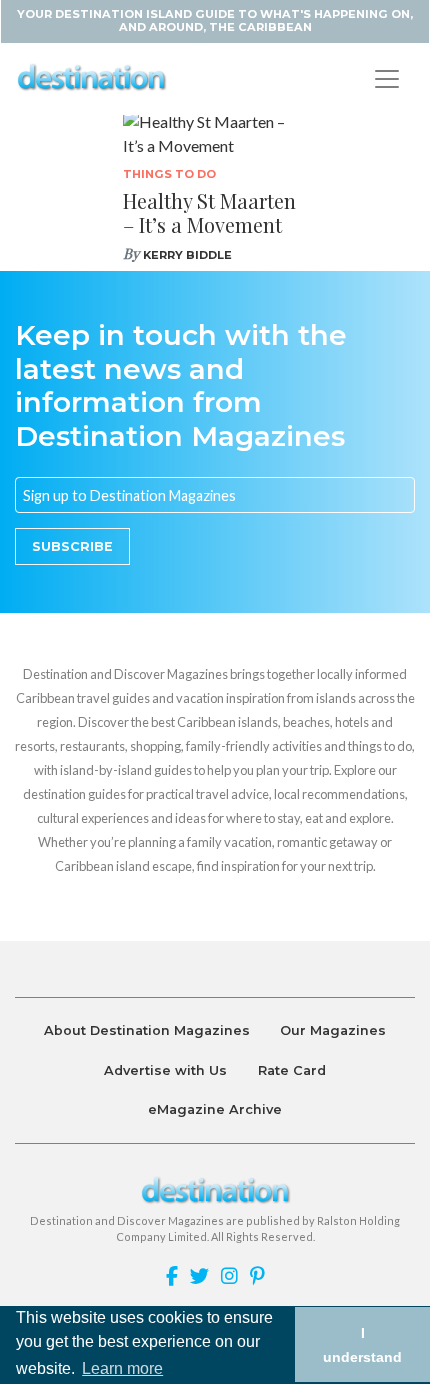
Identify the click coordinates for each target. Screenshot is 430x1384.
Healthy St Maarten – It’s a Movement (209, 212)
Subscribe (72, 546)
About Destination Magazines (147, 1030)
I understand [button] (362, 1345)
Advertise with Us (165, 1070)
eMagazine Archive (215, 1109)
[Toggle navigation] (387, 79)
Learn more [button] (122, 1368)
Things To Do (169, 174)
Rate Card (292, 1070)
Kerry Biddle (187, 255)
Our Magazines (333, 1030)
